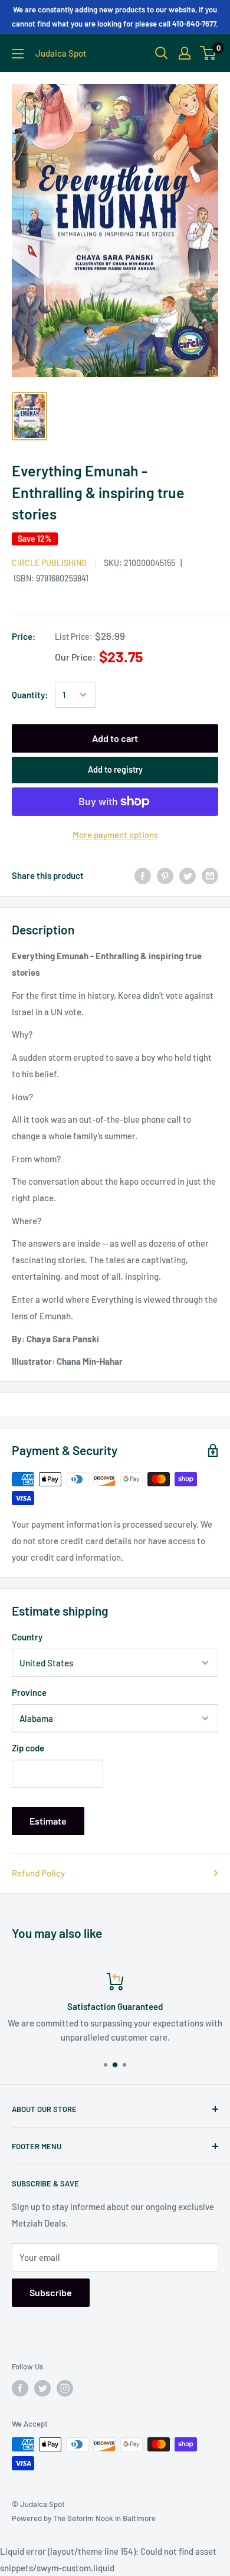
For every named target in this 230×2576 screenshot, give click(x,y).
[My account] (185, 53)
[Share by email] (210, 875)
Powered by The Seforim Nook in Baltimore (84, 2518)
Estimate (48, 1821)
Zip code (28, 1748)
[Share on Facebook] (143, 875)
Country (27, 1637)
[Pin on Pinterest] (165, 875)
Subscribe (51, 2292)
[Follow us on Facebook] (20, 2388)
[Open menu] (18, 54)
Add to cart (115, 738)
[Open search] (162, 53)
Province (29, 1692)
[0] (208, 53)
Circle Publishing (49, 563)
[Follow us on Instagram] (65, 2388)
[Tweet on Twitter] (188, 875)
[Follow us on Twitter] (42, 2388)
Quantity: (30, 695)
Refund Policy (38, 1873)
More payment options (115, 835)
